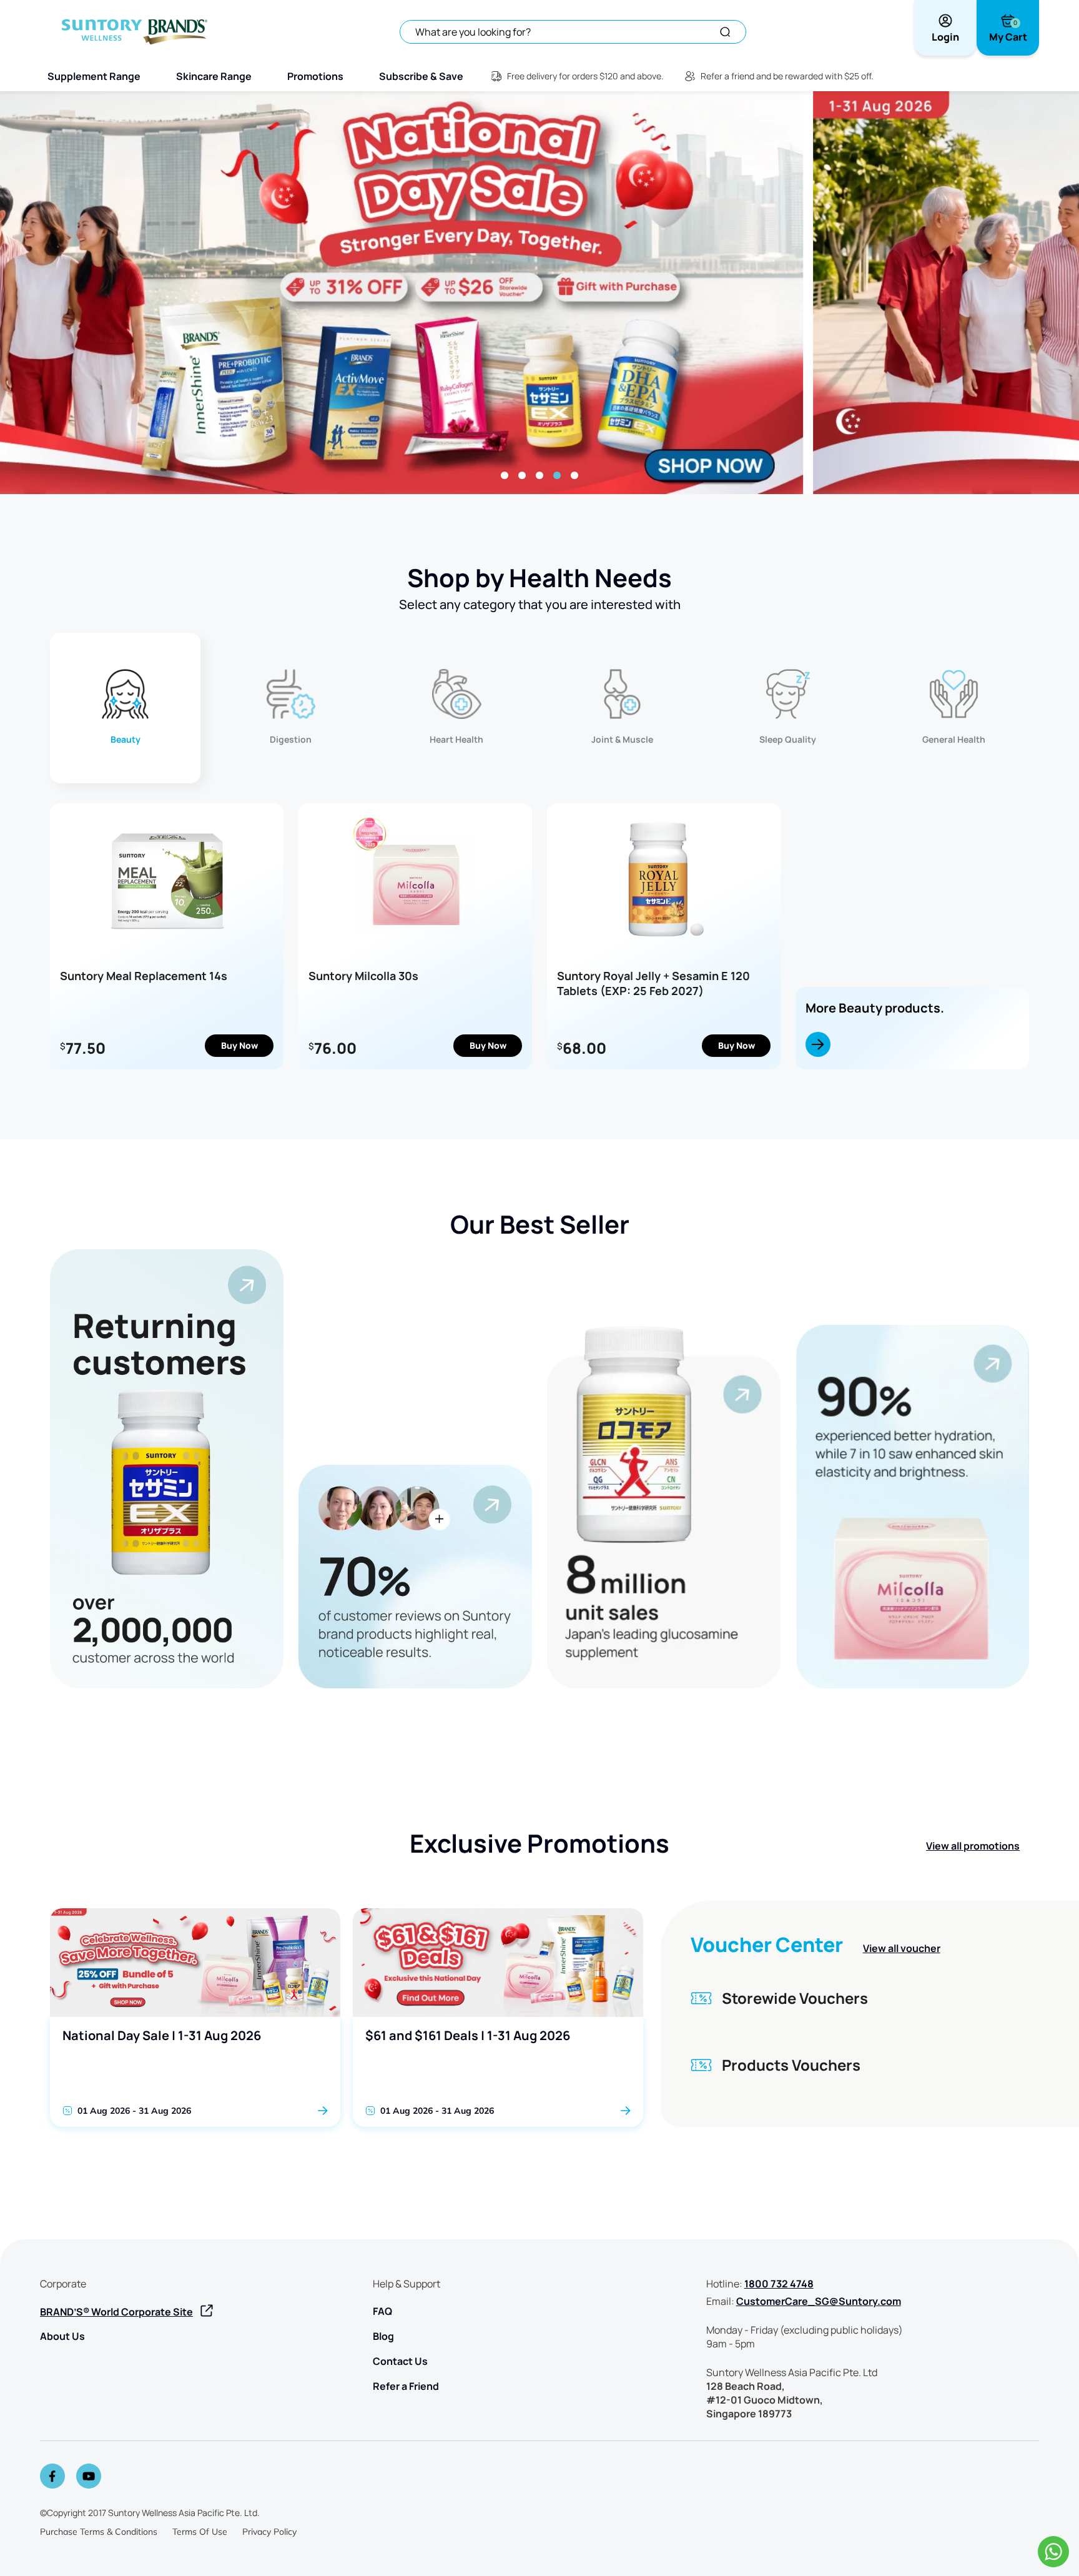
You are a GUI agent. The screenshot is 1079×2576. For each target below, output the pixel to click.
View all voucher (902, 1948)
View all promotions (973, 1846)
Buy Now (239, 1045)
